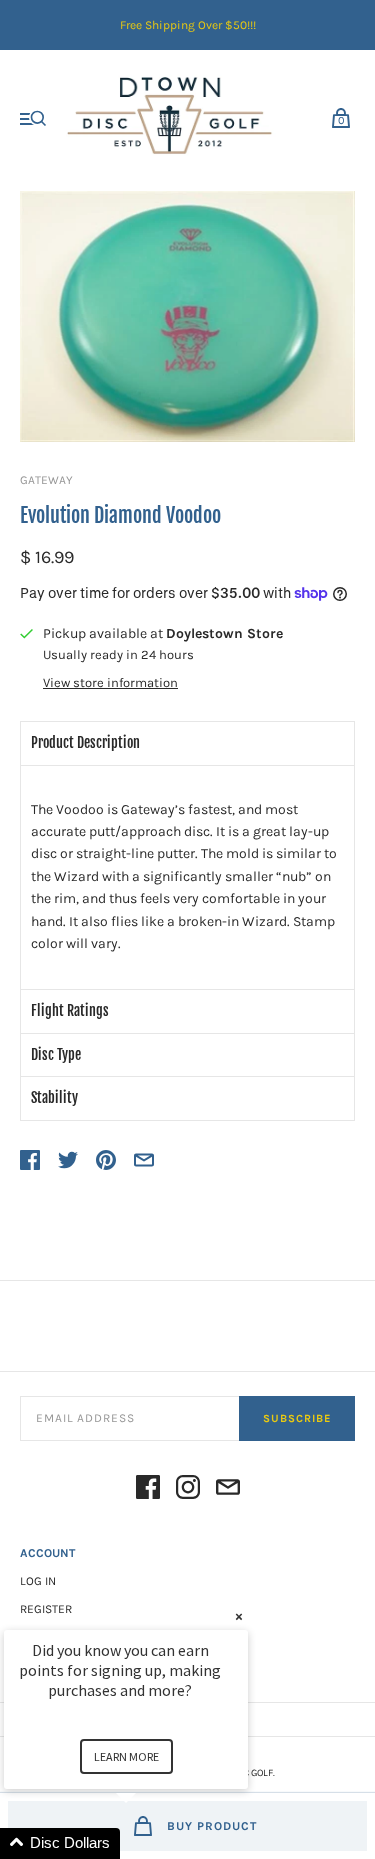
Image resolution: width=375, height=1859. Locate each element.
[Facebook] (148, 1490)
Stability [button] (54, 1097)
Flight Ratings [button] (70, 1010)
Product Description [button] (85, 742)
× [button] (239, 1616)
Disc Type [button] (56, 1054)
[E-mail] (228, 1490)
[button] (150, 1843)
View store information (110, 683)
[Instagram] (188, 1490)
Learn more (126, 1756)
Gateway (46, 480)
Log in (38, 1581)
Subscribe (297, 1418)
